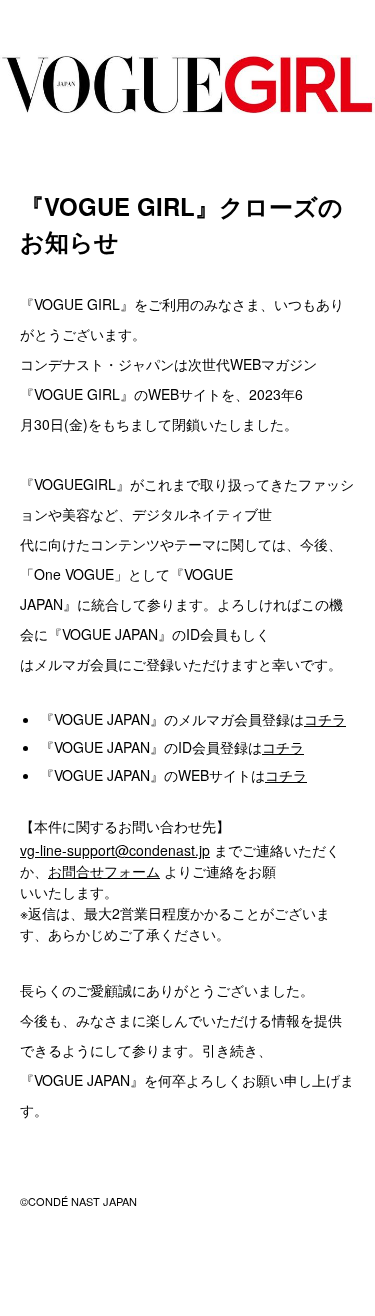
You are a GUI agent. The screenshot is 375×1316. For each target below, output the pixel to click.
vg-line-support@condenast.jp (115, 850)
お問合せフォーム (104, 871)
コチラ (325, 719)
